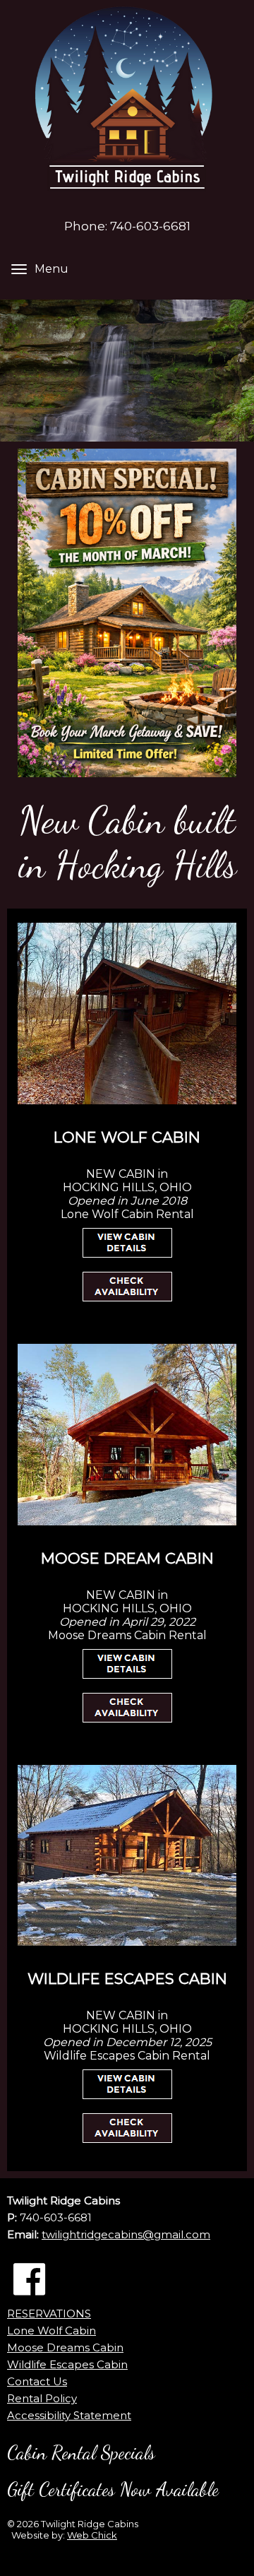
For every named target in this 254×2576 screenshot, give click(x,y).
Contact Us (37, 2381)
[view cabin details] (127, 1243)
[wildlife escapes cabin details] (127, 2084)
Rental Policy (42, 2398)
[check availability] (127, 1287)
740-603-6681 (150, 226)
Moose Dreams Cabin (65, 2347)
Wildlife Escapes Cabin (67, 2364)
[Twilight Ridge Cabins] (127, 106)
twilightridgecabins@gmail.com (126, 2234)
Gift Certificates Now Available (113, 2489)
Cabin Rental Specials (81, 2453)
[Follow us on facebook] (29, 2280)
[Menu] (19, 269)
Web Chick (92, 2535)
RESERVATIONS (49, 2314)
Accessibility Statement (69, 2415)
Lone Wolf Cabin (52, 2330)
